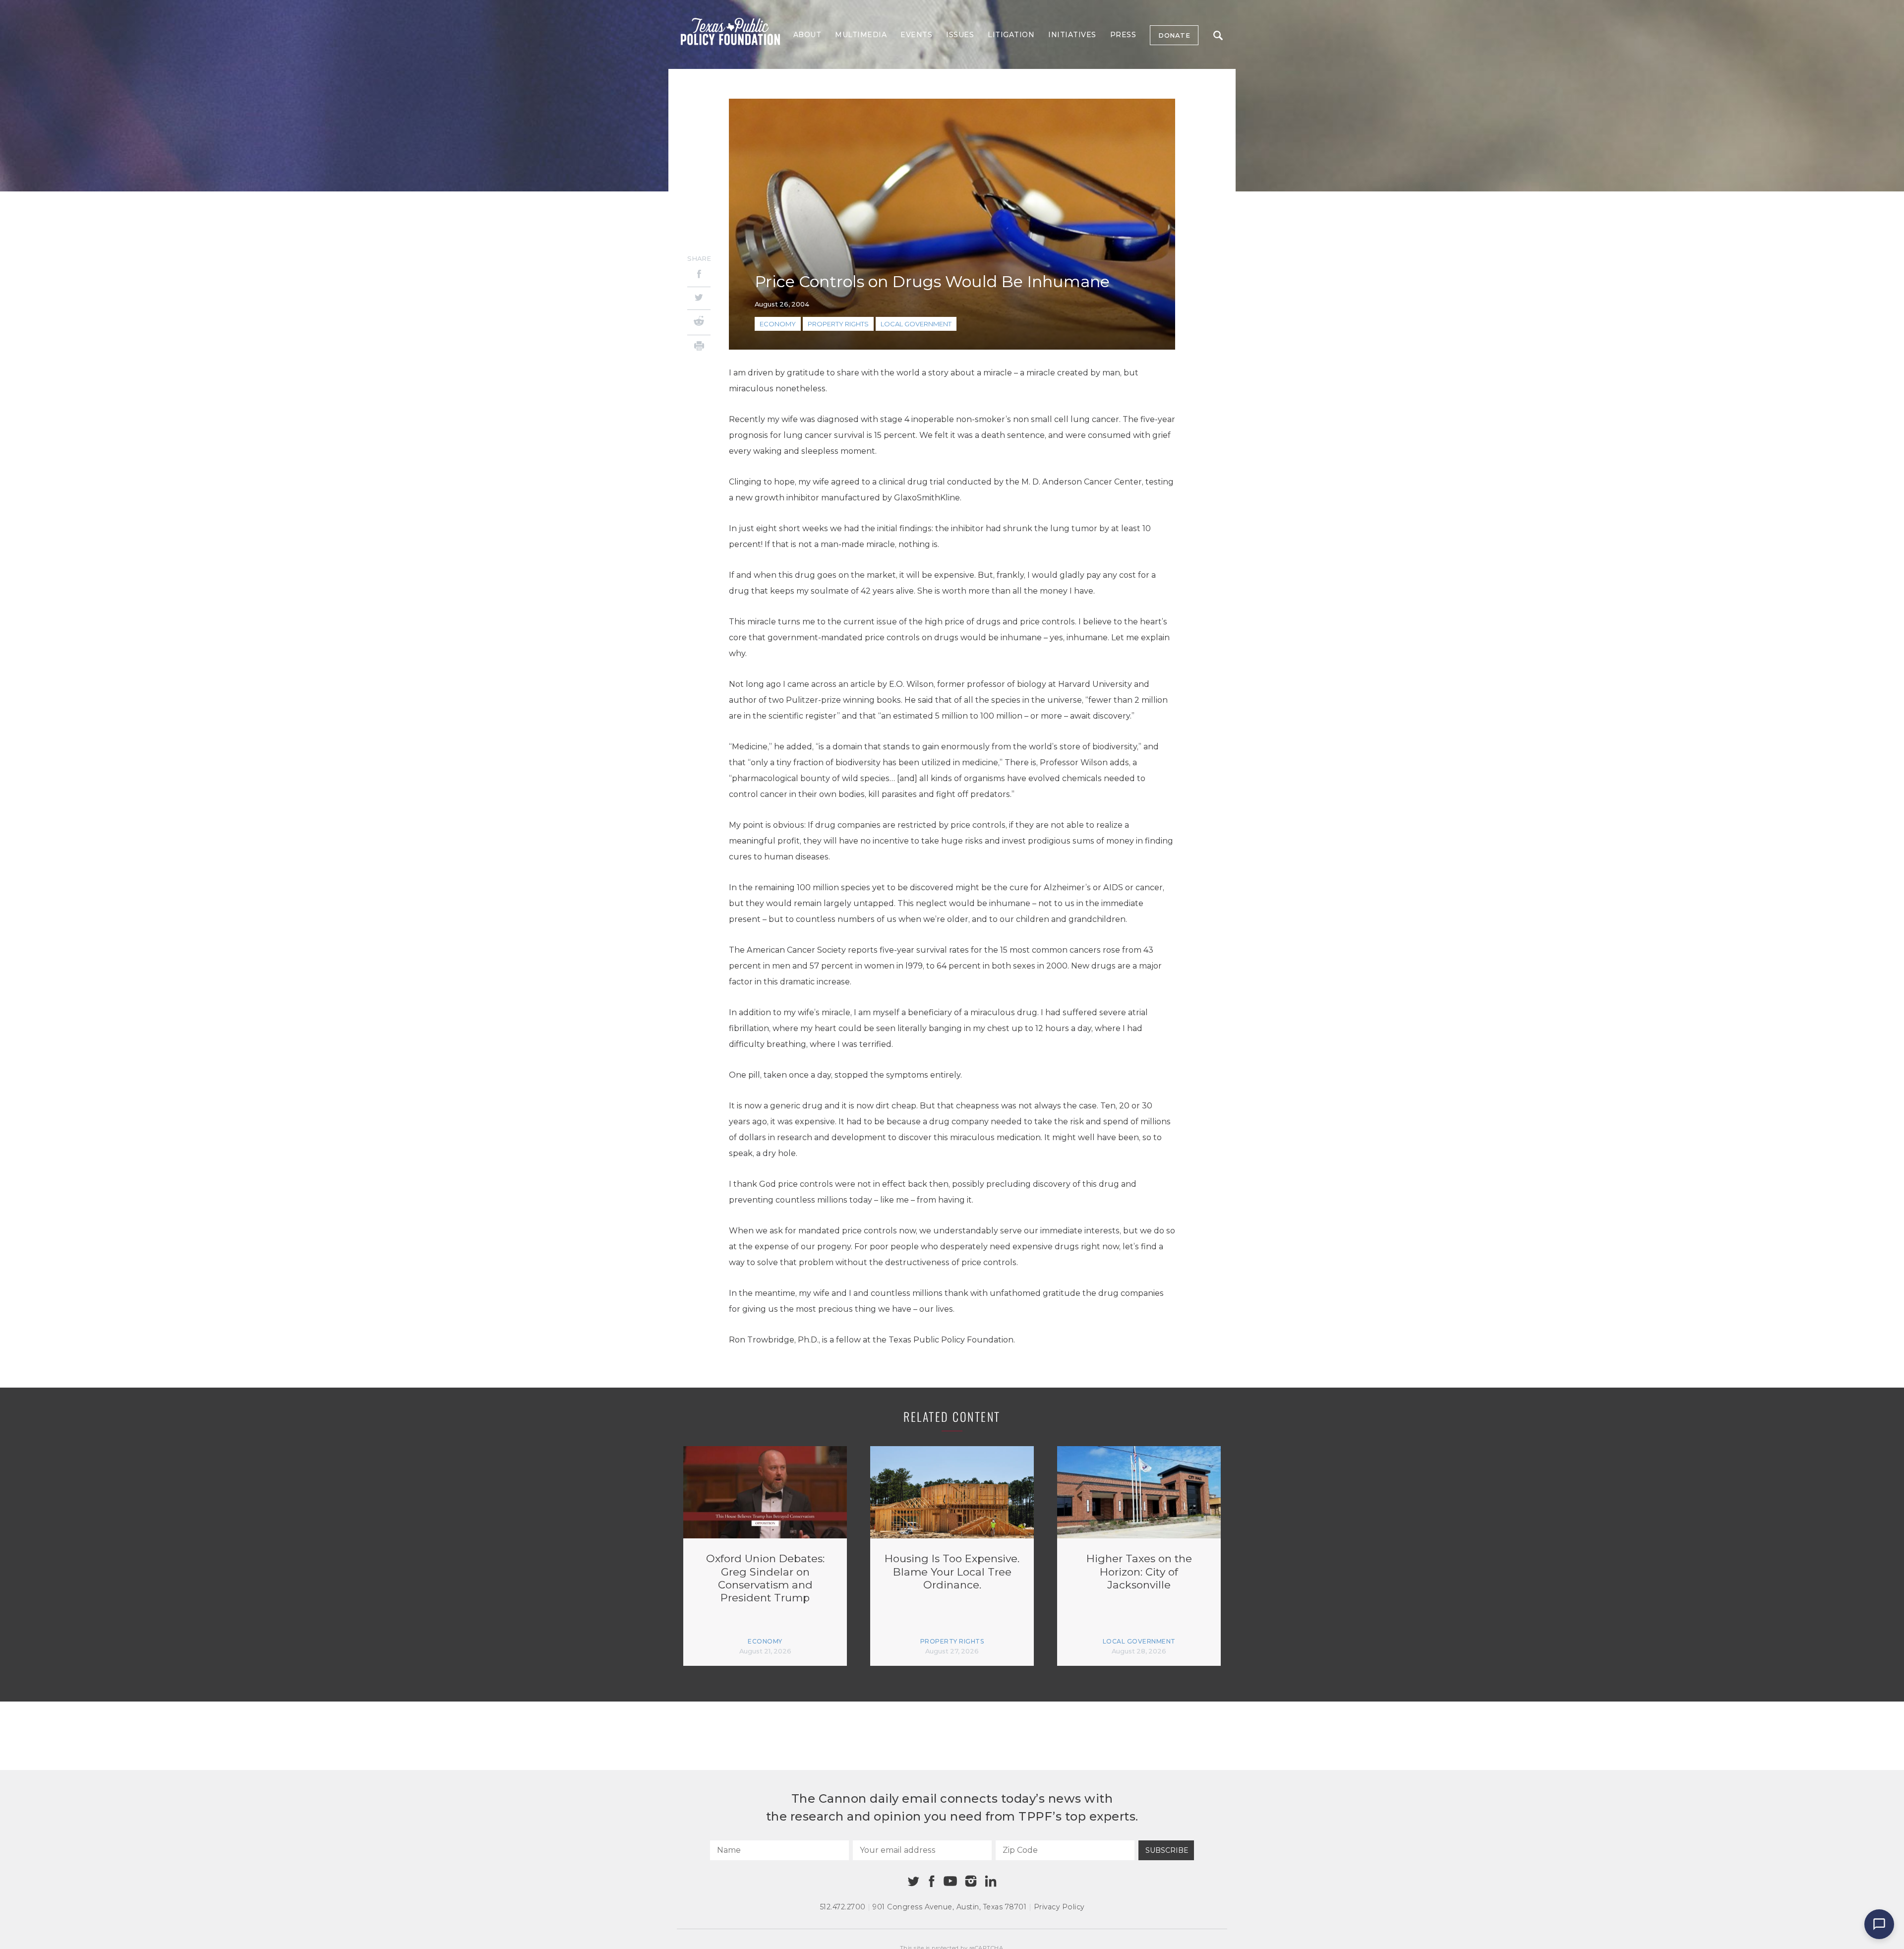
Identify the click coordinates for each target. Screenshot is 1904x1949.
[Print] (699, 347)
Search (1218, 35)
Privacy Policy (1059, 1907)
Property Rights (838, 324)
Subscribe (1167, 1850)
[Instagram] (971, 1881)
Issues (960, 35)
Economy (778, 324)
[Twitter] (699, 298)
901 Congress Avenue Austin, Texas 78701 (950, 1907)
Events (916, 35)
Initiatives (1072, 35)
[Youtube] (950, 1882)
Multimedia (861, 35)
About (807, 35)
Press (1123, 35)
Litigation (1011, 35)
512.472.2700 (843, 1907)
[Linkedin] (991, 1881)
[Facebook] (699, 275)
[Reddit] (699, 322)
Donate (1174, 35)
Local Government (916, 324)
